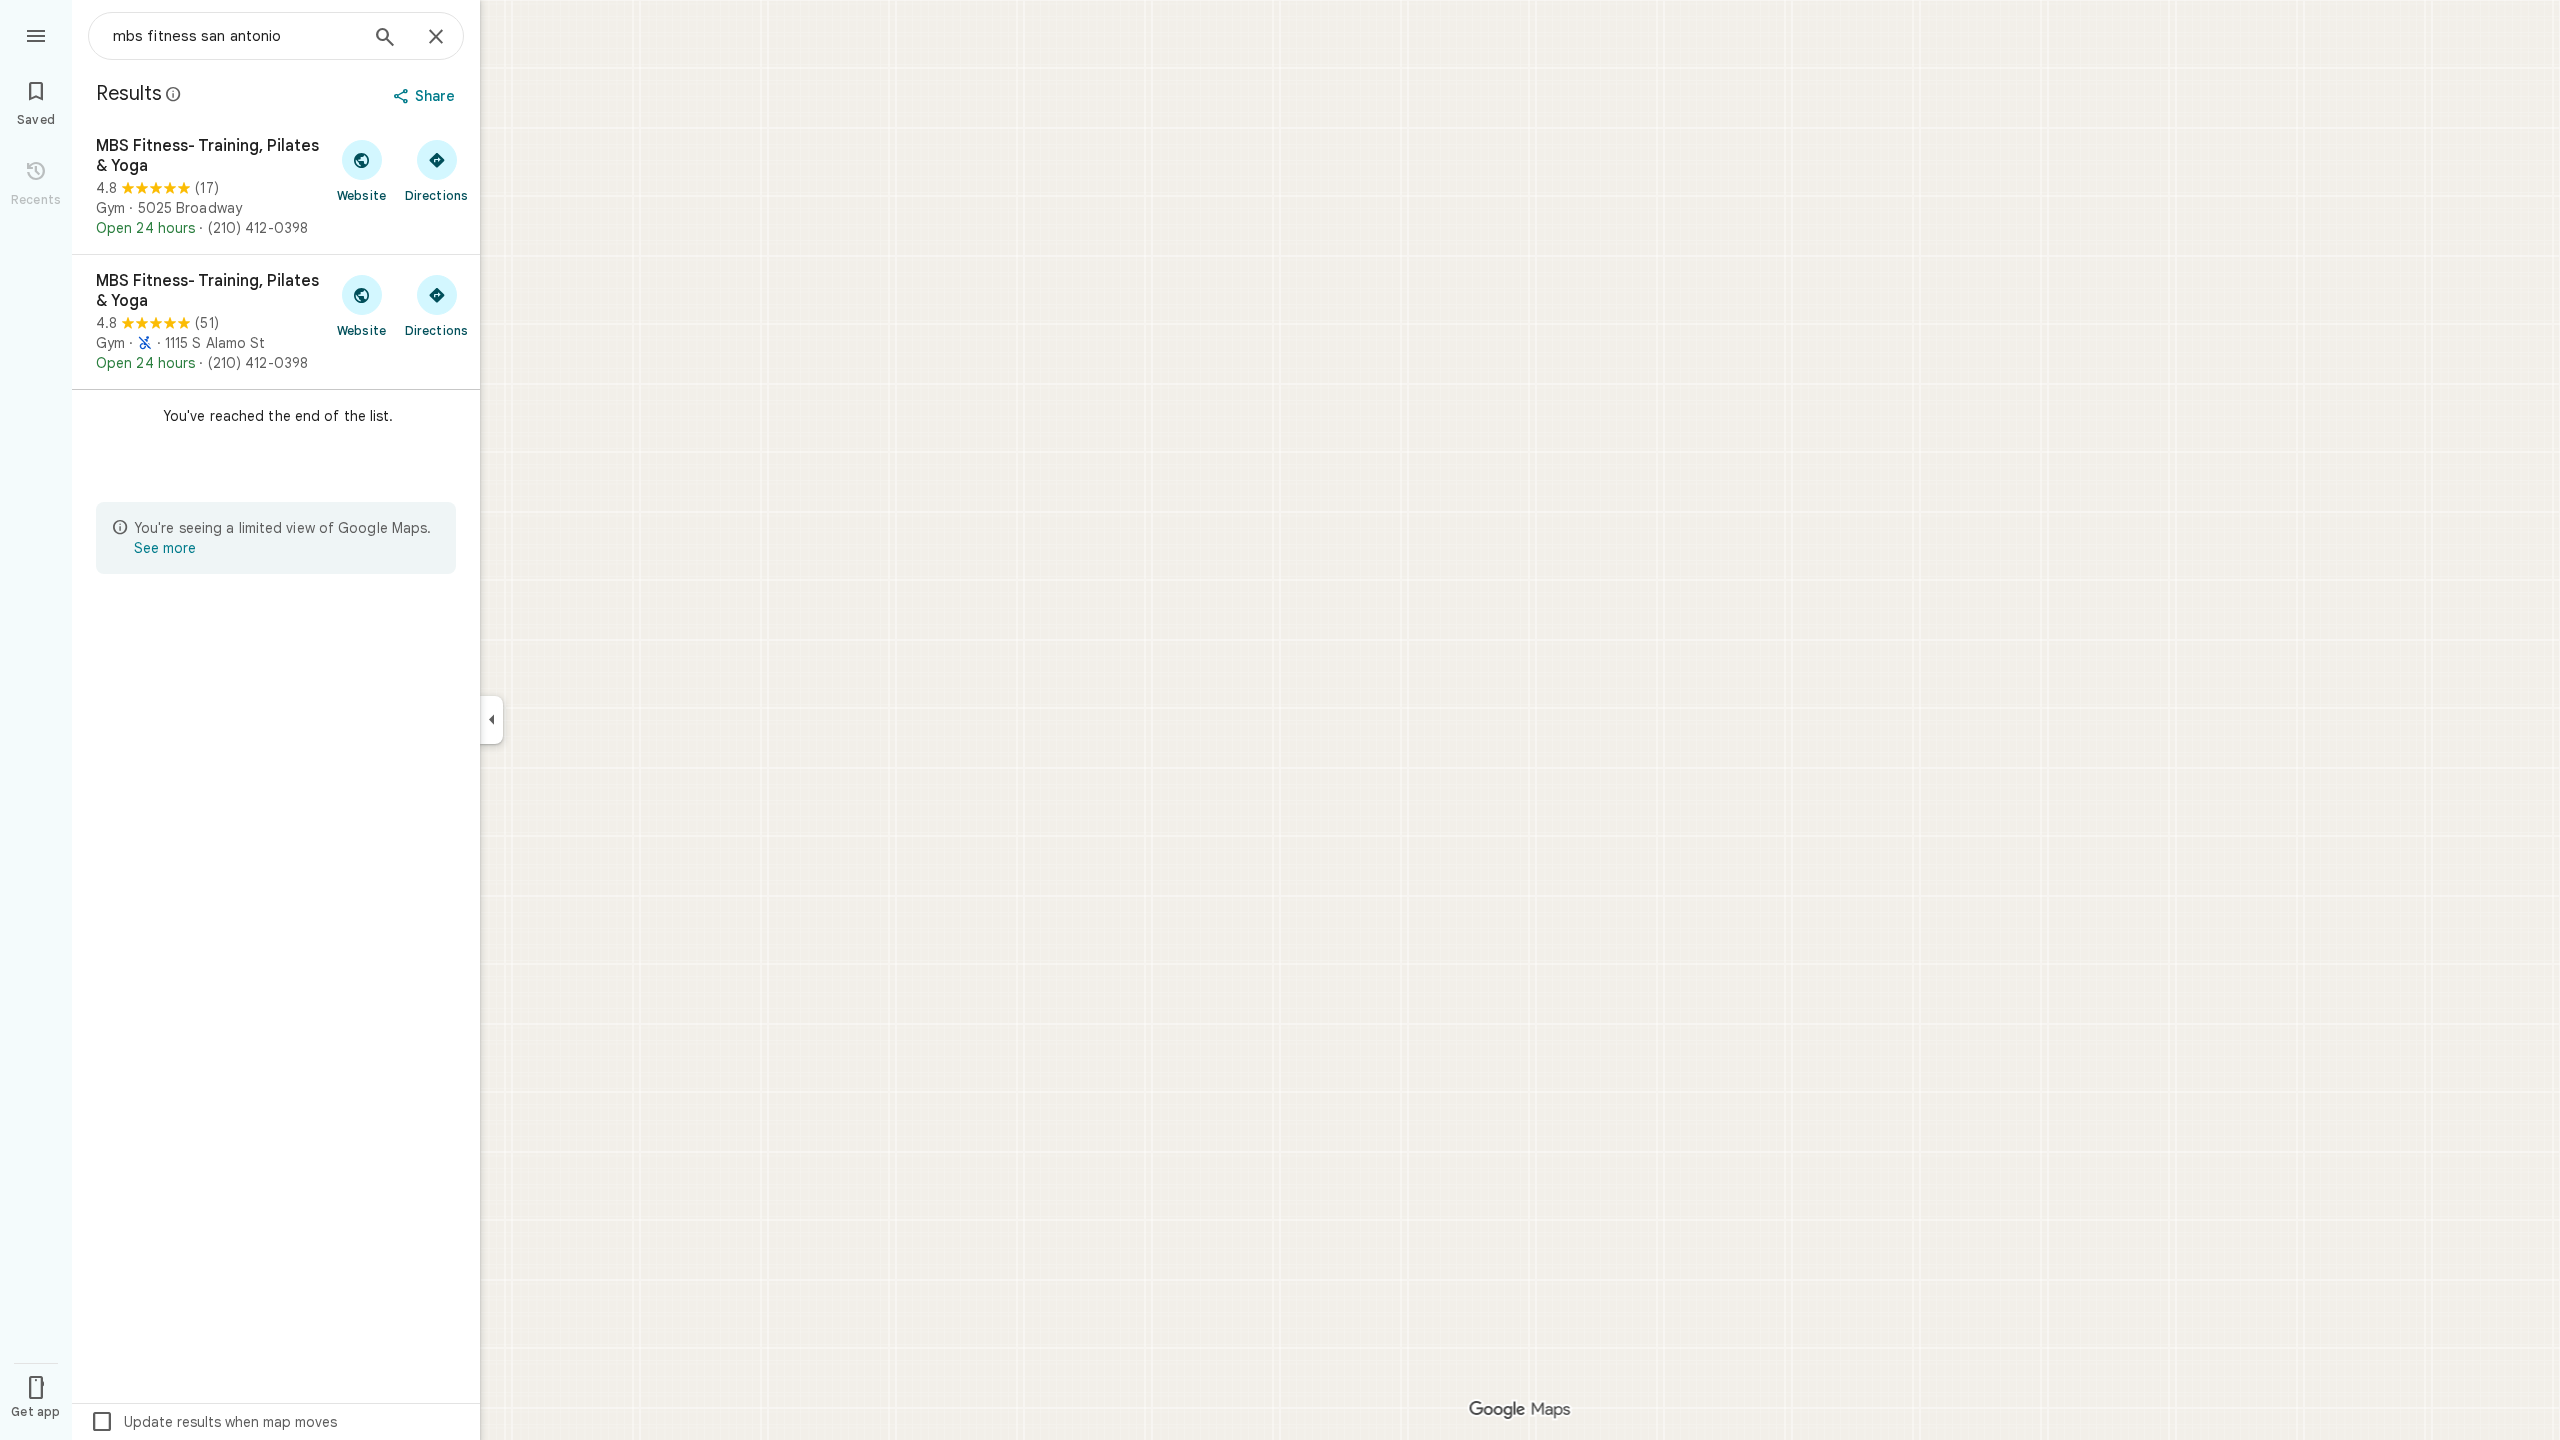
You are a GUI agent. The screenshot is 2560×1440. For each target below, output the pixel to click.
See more (165, 548)
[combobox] (235, 36)
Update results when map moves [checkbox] (213, 1422)
